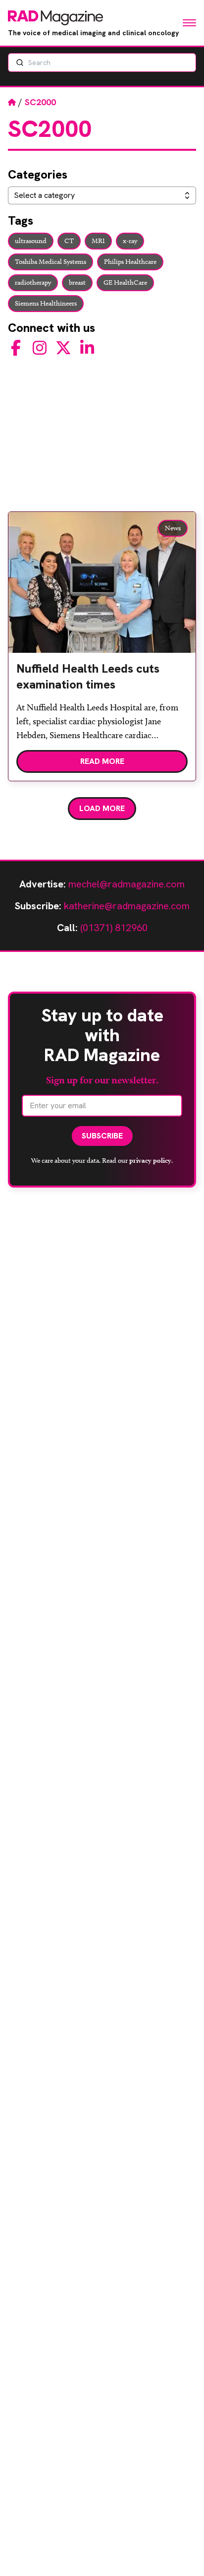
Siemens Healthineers (46, 303)
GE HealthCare (125, 283)
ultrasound (31, 241)
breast (77, 283)
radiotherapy (33, 283)
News (173, 528)
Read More (102, 761)
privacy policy (150, 1160)
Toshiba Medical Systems (51, 262)
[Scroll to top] (180, 2552)
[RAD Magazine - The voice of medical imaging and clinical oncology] (55, 18)
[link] (102, 681)
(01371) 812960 (114, 928)
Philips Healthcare (130, 262)
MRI (98, 241)
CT (69, 241)
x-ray (130, 241)
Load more (102, 808)
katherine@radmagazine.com (127, 906)
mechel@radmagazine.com (127, 884)
